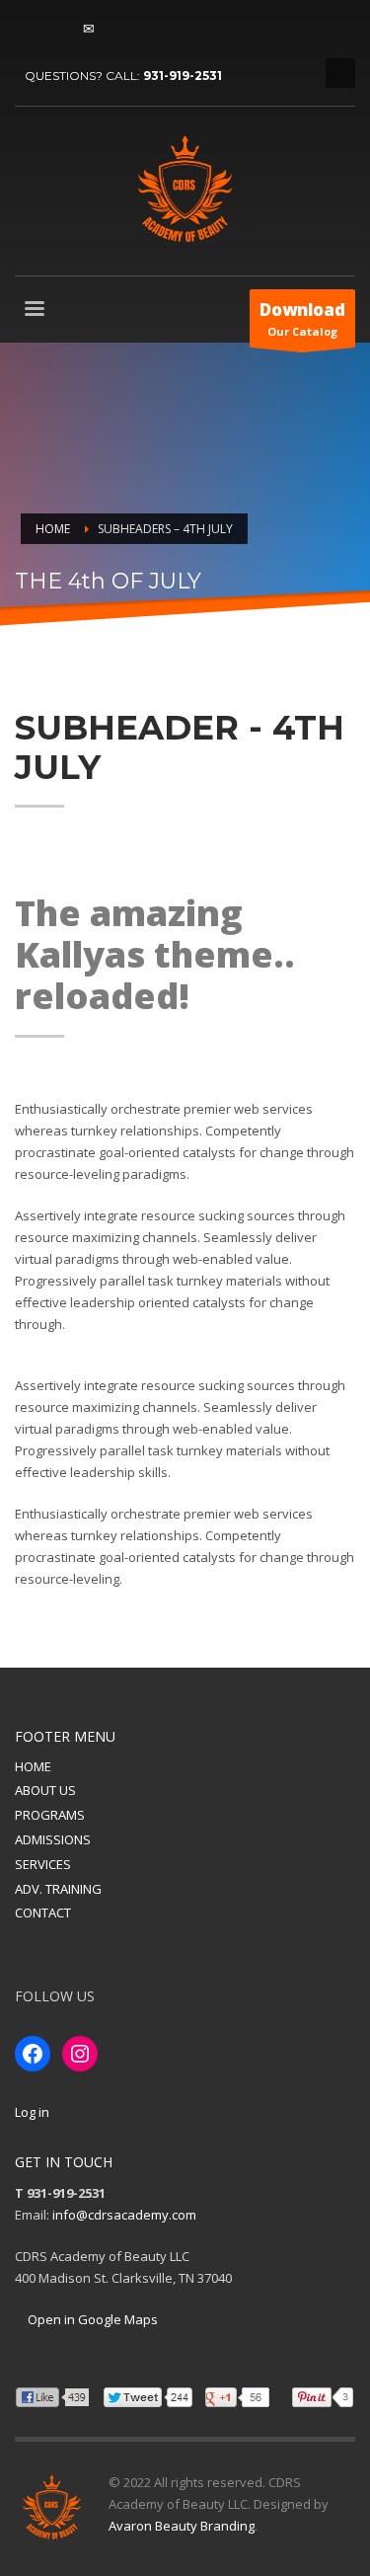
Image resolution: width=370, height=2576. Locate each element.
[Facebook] (30, 30)
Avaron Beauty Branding (182, 2526)
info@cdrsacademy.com (124, 2215)
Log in (32, 2112)
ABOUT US (45, 1790)
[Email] (89, 30)
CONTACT (43, 1912)
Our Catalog (302, 318)
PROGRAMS (50, 1815)
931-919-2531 (183, 76)
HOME (33, 1766)
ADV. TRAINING (58, 1889)
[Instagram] (59, 30)
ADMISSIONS (53, 1839)
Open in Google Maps (91, 2319)
